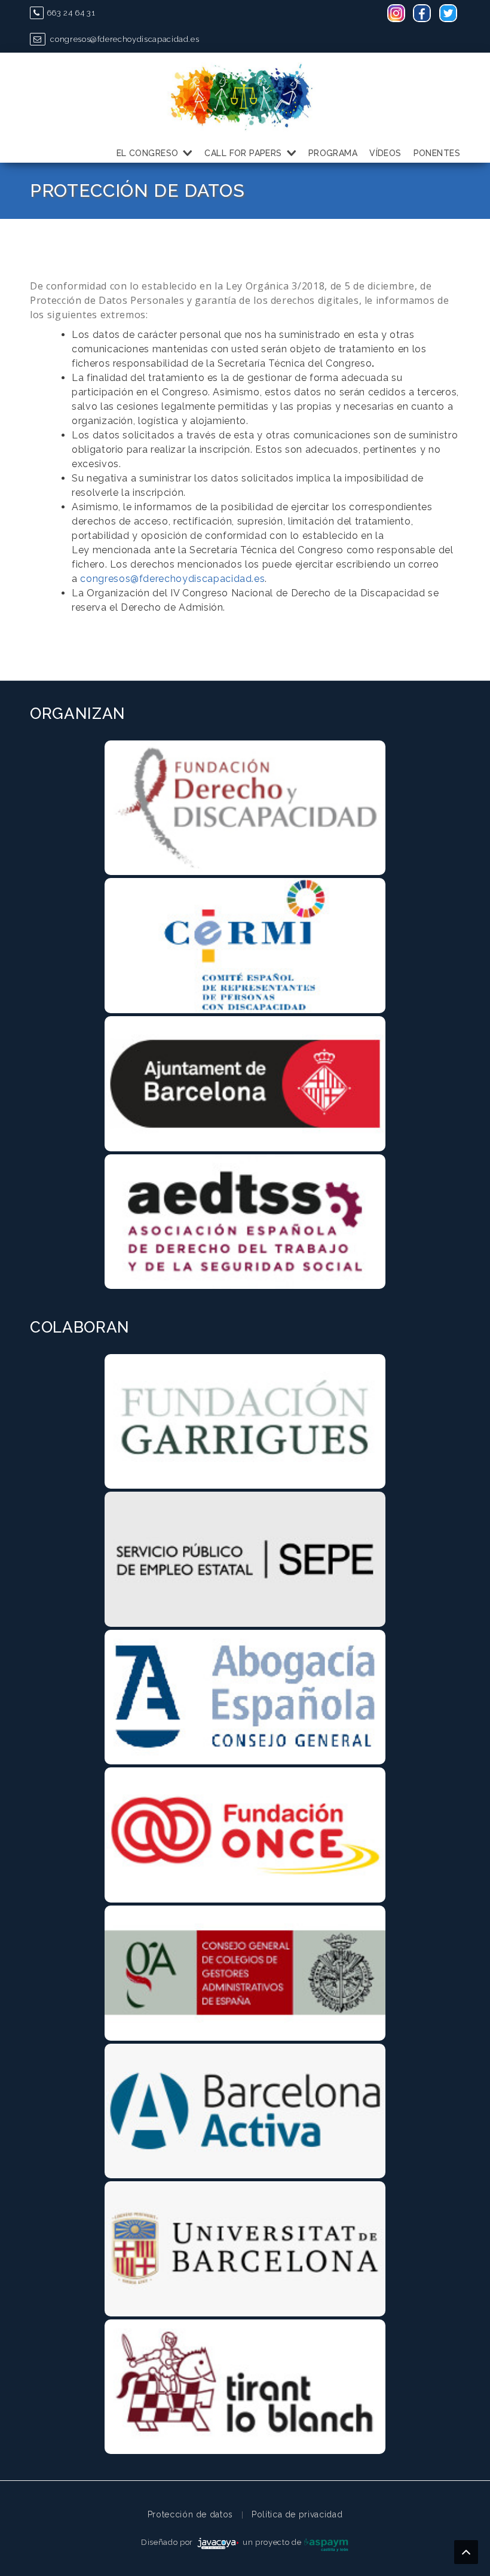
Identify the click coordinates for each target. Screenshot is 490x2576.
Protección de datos (190, 2514)
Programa (333, 153)
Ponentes (437, 153)
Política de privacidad (297, 2514)
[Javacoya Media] (218, 2542)
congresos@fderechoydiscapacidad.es (124, 39)
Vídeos (385, 153)
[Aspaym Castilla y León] (326, 2542)
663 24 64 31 (71, 13)
